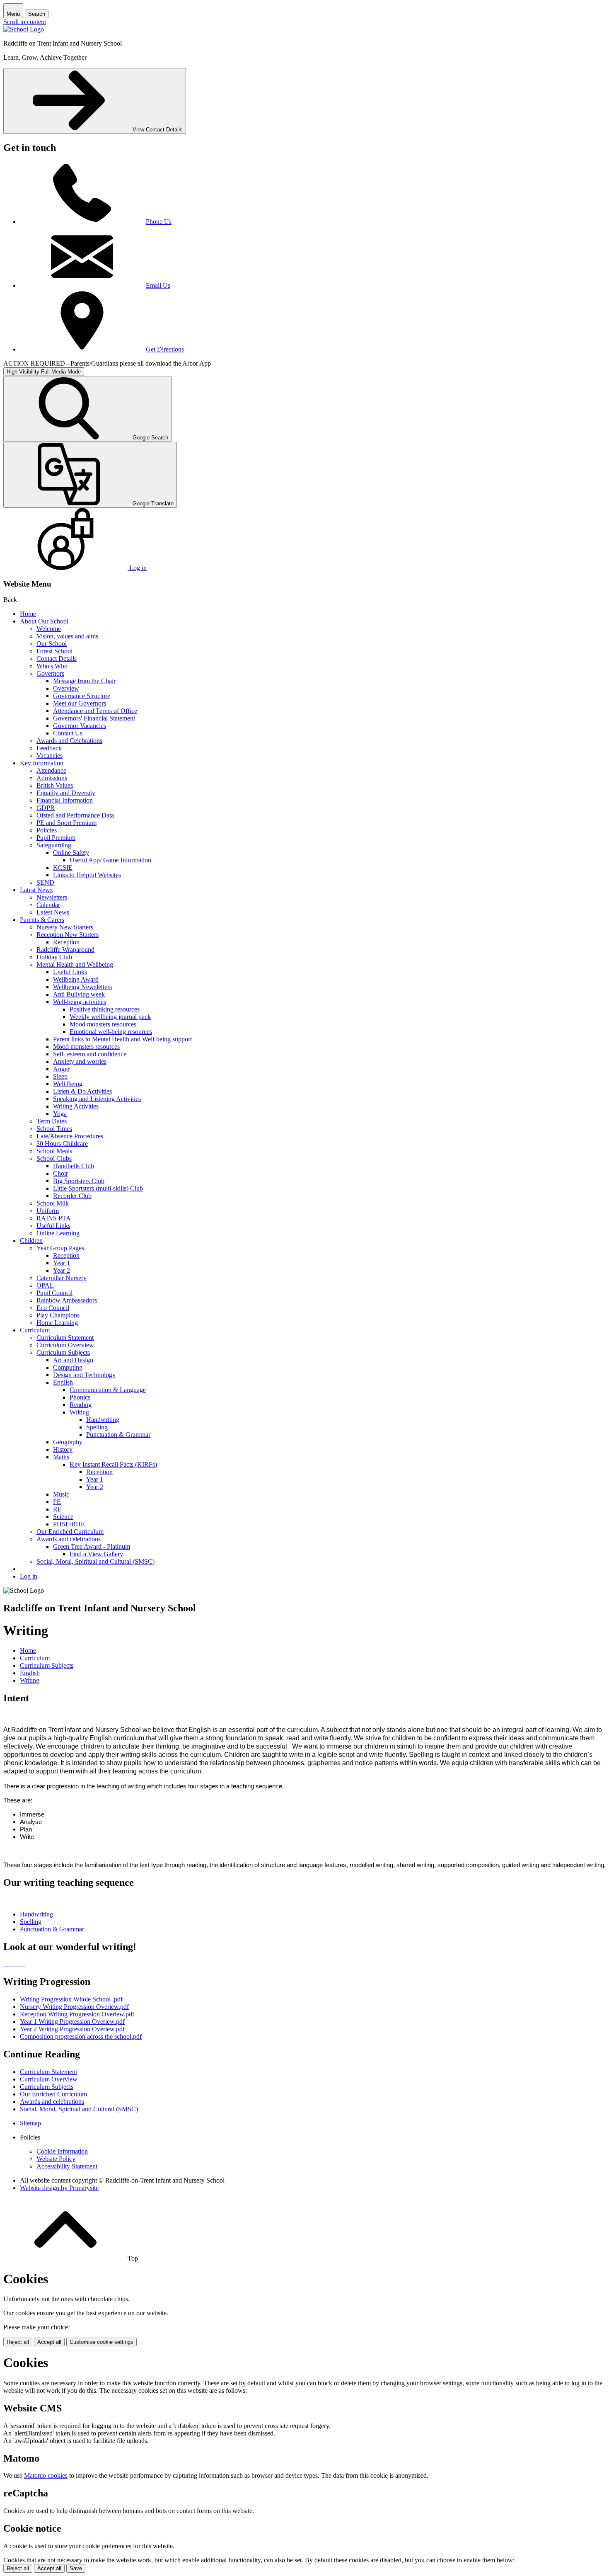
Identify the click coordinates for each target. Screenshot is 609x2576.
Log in (29, 1576)
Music (61, 1494)
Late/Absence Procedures (70, 1136)
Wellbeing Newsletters (82, 987)
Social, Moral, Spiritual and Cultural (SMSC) (95, 1561)
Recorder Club (72, 1196)
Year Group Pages (60, 1248)
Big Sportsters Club (79, 1181)
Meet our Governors (80, 703)
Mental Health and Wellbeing (75, 964)
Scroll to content (25, 22)
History (63, 1449)
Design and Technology (84, 1375)
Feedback (49, 748)
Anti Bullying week (79, 994)
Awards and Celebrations (69, 741)
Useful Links (70, 972)
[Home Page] (24, 29)
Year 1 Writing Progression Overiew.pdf (72, 2022)
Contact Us (68, 733)
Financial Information (65, 800)
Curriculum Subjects (63, 1352)
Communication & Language (108, 1390)
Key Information (42, 763)
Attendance (51, 770)
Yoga (60, 1114)
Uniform (48, 1211)
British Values (55, 785)
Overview (66, 688)
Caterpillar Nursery (62, 1278)
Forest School (54, 651)
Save (76, 2568)
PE (57, 1502)
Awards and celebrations (69, 1539)
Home (28, 614)
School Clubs (54, 1158)
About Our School (44, 621)
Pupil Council (54, 1293)
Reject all (18, 2342)
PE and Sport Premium (66, 823)
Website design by (59, 2188)
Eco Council (53, 1308)
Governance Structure (82, 696)
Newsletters (52, 897)
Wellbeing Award (76, 979)
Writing (79, 1412)
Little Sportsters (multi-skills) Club (98, 1188)
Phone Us (159, 222)
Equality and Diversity (66, 793)
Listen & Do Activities (82, 1091)
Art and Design (73, 1360)
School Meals (54, 1151)
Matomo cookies (46, 2475)
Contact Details (57, 659)
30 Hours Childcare (62, 1144)
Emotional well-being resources (111, 1032)
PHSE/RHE (69, 1524)
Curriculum (35, 1330)
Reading (81, 1405)
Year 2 (62, 1270)
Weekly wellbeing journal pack (110, 1017)
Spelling (97, 1427)
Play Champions (58, 1315)
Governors (50, 673)
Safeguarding (54, 845)
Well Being (68, 1084)
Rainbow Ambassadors (67, 1300)
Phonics (80, 1397)
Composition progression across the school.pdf (81, 2036)
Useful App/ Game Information (110, 860)
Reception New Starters (68, 935)
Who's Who (52, 666)
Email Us (158, 285)
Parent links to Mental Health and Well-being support (122, 1039)
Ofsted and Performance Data (75, 815)
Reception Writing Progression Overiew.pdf (77, 2014)
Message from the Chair (84, 681)
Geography (68, 1442)
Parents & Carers (42, 920)
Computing (68, 1367)
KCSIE (63, 867)
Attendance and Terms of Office (95, 711)
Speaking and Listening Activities (97, 1099)
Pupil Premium (56, 838)
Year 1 (62, 1263)
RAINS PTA (54, 1218)
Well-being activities (80, 1002)
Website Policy (56, 2159)
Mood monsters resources (103, 1024)
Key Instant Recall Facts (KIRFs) (113, 1464)
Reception (66, 942)
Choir (60, 1173)
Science (63, 1517)
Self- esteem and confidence (90, 1054)
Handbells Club (74, 1166)
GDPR (46, 808)
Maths (61, 1457)
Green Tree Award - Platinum (92, 1546)
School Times (54, 1129)
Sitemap (30, 2123)
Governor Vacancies (80, 726)
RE (57, 1509)
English (63, 1382)
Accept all (49, 2342)
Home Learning (57, 1323)
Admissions (52, 778)
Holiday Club (54, 957)
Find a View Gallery (96, 1554)
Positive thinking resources (105, 1009)
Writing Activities (76, 1106)
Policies (47, 830)
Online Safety (71, 853)
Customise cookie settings (101, 2342)
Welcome (49, 629)
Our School (52, 644)
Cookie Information (62, 2151)
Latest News (36, 890)
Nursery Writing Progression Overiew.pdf (74, 2007)
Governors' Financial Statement (94, 718)
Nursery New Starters (65, 927)
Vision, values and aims (67, 636)
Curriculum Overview (65, 1345)
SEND (45, 882)
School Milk (53, 1203)
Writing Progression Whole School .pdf (71, 1999)
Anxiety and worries (80, 1061)
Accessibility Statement (67, 2166)
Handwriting (103, 1420)
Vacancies (50, 756)
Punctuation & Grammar (118, 1435)
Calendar (48, 905)
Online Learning (58, 1233)
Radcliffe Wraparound (65, 950)
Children (31, 1241)
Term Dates (52, 1121)
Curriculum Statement (65, 1338)
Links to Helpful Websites (87, 875)
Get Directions (165, 349)
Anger (61, 1069)
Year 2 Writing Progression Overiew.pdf (72, 2029)
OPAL (45, 1285)
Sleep (60, 1076)
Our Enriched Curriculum (70, 1532)
